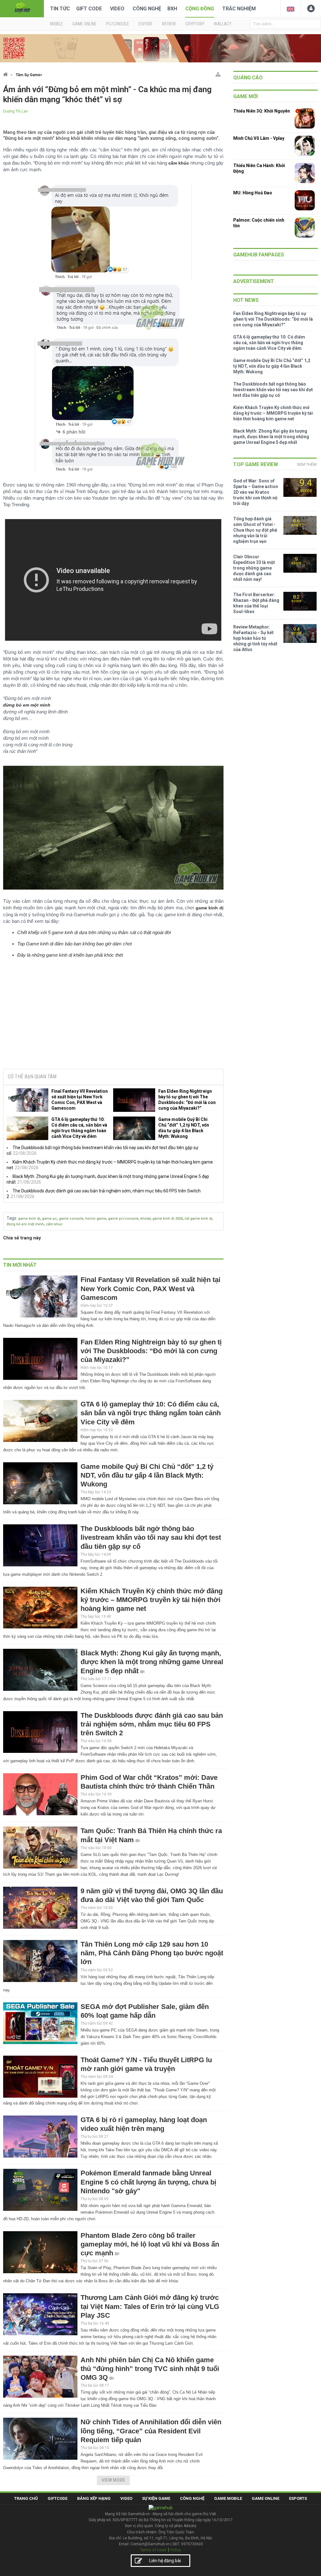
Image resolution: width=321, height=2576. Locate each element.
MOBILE (57, 24)
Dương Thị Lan (16, 111)
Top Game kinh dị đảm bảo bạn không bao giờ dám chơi (74, 944)
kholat (145, 1219)
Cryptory (195, 24)
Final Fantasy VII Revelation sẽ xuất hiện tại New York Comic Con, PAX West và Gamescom (80, 1100)
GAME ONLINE (84, 24)
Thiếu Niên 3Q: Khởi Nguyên (262, 111)
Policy (176, 2550)
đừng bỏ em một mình (25, 1224)
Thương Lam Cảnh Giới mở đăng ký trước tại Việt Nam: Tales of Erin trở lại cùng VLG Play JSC (150, 2306)
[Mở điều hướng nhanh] (218, 73)
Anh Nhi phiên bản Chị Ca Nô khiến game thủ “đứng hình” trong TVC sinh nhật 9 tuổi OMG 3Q (150, 2369)
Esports (298, 2498)
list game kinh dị (198, 1219)
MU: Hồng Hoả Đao (253, 193)
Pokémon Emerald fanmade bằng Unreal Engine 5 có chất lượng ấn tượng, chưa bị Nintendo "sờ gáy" (148, 2182)
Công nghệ (147, 9)
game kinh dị (29, 1219)
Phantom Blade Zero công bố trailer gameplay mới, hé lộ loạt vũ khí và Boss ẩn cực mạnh (150, 2244)
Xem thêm (307, 464)
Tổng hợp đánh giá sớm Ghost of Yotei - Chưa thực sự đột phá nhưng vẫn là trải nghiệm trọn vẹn (255, 530)
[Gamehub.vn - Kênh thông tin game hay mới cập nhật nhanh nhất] (22, 8)
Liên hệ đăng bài (165, 2561)
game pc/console (123, 1219)
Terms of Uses (153, 2550)
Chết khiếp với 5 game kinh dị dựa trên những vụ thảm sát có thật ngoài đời (94, 932)
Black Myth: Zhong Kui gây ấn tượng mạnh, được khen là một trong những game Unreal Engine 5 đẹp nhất (152, 1662)
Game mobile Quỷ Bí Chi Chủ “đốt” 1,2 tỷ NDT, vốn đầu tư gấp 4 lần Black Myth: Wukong (184, 1128)
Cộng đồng (200, 9)
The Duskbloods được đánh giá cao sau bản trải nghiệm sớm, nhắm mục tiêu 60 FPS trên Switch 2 (152, 1724)
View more (113, 2480)
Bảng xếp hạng (94, 2498)
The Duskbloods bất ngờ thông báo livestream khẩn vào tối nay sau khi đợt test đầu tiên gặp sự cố (151, 1537)
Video (117, 9)
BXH (172, 9)
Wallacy (223, 24)
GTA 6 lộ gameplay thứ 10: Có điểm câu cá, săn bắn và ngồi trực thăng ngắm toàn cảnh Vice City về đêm (79, 1128)
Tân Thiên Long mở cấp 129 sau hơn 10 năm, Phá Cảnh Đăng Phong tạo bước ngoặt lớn (152, 1953)
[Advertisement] (113, 1017)
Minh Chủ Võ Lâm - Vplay (259, 138)
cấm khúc (54, 1224)
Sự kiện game (156, 2498)
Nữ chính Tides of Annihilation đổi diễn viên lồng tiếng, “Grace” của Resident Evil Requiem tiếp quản (151, 2431)
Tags (11, 1218)
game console (71, 1219)
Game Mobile (228, 2498)
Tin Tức (60, 9)
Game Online (266, 2498)
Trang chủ (26, 2498)
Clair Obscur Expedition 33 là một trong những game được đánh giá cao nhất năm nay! (254, 568)
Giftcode (58, 2498)
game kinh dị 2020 (168, 1219)
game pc (50, 1219)
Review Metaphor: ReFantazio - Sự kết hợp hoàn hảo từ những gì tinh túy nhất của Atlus (255, 638)
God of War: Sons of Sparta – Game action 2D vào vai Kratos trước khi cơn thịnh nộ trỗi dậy (256, 492)
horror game (96, 1219)
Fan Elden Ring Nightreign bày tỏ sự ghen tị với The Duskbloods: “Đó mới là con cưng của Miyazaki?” (187, 1100)
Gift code (89, 9)
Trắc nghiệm (239, 9)
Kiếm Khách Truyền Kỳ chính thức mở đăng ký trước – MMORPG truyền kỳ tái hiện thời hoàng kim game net (152, 1600)
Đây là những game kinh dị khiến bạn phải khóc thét (70, 955)
